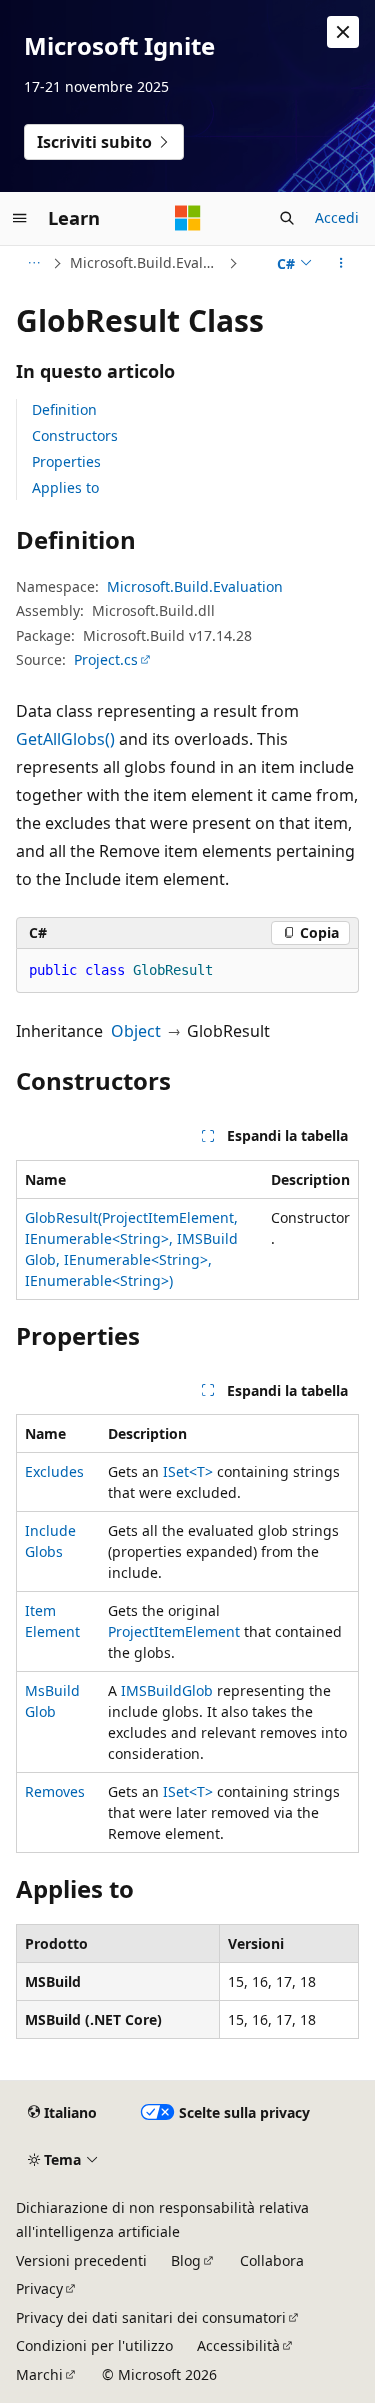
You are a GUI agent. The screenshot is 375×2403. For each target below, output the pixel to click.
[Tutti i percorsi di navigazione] (33, 263)
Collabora (272, 2260)
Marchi (39, 2374)
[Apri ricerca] (287, 218)
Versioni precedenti (81, 2260)
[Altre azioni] (341, 263)
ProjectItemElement (174, 1631)
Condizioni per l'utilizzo (94, 2345)
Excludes (54, 1471)
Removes (55, 1791)
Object (136, 1031)
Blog (186, 2260)
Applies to (65, 487)
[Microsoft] (188, 218)
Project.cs (106, 659)
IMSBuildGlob (167, 1690)
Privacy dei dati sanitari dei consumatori (151, 2317)
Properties (66, 461)
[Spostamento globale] (20, 218)
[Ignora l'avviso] (343, 32)
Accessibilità (238, 2345)
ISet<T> (188, 1471)
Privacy (39, 2288)
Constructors (75, 435)
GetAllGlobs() (65, 739)
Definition (64, 409)
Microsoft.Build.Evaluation (147, 262)
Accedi (337, 217)
